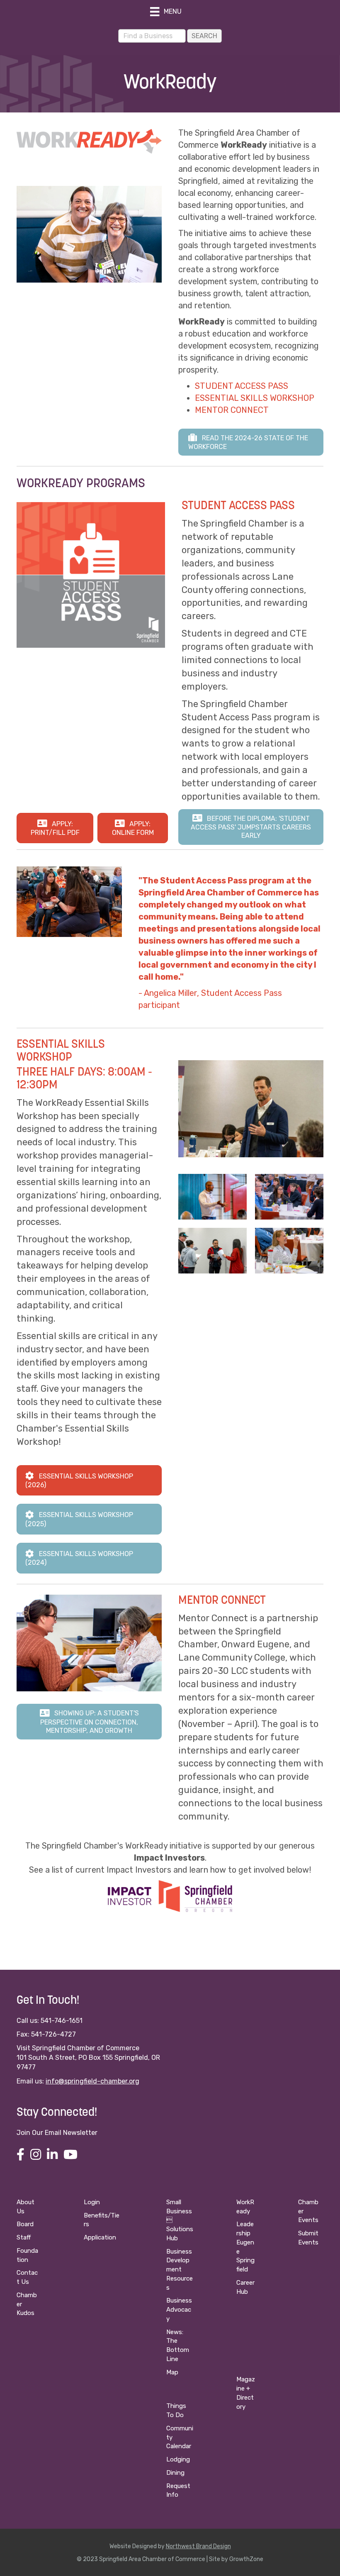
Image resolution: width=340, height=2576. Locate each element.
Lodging (178, 2459)
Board (25, 2224)
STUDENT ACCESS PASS (242, 386)
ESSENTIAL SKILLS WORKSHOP (255, 398)
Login (92, 2202)
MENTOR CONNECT (232, 410)
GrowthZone (246, 2559)
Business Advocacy (179, 2310)
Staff (24, 2237)
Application (100, 2237)
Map (172, 2372)
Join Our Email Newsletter (57, 2133)
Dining (175, 2473)
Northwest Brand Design (198, 2546)
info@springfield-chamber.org (92, 2081)
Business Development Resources (180, 2270)
